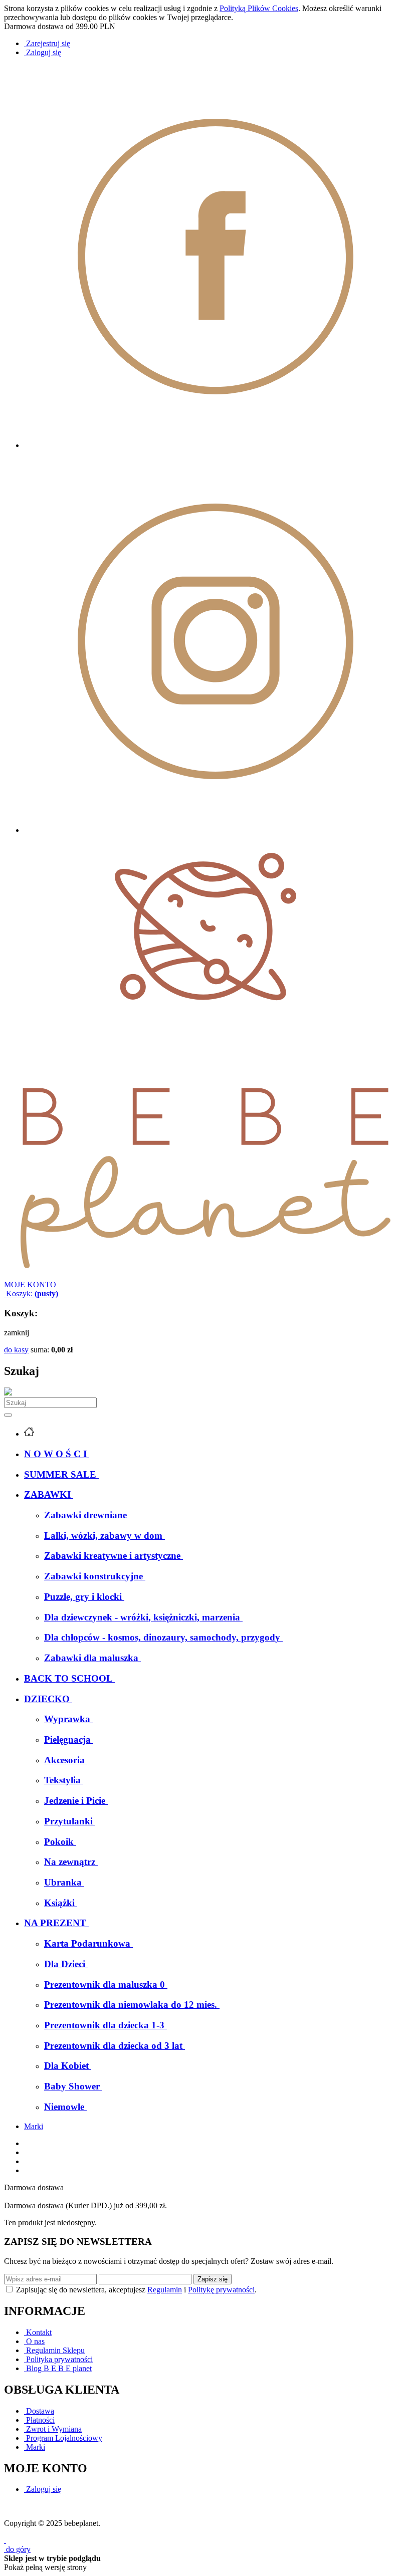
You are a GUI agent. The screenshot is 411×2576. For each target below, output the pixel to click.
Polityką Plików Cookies (259, 8)
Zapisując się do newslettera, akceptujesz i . (136, 2290)
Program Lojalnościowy (63, 2438)
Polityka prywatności (58, 2359)
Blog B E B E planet (58, 2368)
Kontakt (38, 2332)
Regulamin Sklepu (54, 2350)
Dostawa (39, 2411)
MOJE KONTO (30, 1284)
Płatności (39, 2420)
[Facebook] (216, 445)
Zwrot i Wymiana (53, 2429)
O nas (34, 2341)
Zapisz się (213, 2279)
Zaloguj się (43, 2489)
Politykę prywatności (221, 2290)
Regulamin (165, 2290)
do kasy (16, 1350)
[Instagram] (216, 830)
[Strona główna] (205, 1275)
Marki (34, 2126)
